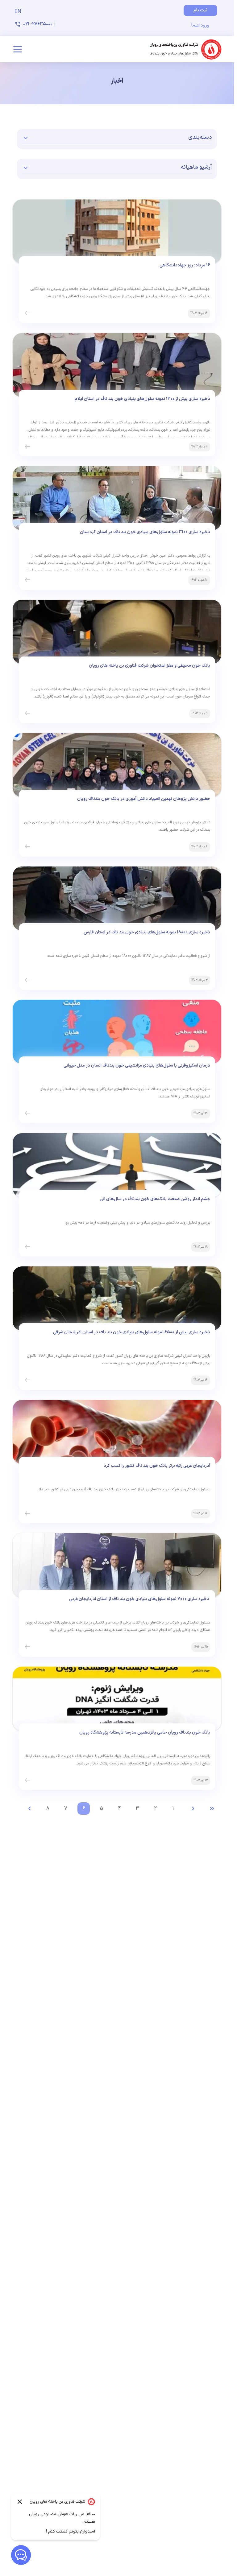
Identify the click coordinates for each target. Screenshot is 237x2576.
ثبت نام (200, 10)
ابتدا (212, 1809)
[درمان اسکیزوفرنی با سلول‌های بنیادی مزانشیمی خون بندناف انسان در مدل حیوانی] (27, 1113)
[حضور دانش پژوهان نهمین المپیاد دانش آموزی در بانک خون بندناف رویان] (27, 847)
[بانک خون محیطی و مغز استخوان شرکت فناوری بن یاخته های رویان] (27, 714)
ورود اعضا (200, 25)
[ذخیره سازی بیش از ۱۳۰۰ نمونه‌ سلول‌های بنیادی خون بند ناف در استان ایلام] (27, 447)
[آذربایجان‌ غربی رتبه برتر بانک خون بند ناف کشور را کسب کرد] (27, 1514)
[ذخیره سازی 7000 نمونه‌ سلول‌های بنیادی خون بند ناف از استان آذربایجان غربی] (27, 1647)
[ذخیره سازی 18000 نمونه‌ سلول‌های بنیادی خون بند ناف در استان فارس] (27, 980)
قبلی (193, 1809)
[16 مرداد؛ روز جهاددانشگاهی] (27, 313)
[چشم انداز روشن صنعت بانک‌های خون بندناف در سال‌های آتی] (27, 1247)
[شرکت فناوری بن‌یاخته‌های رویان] (186, 49)
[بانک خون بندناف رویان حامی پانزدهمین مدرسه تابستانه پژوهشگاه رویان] (27, 1780)
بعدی (30, 1809)
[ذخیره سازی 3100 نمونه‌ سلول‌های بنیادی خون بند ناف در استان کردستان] (27, 580)
